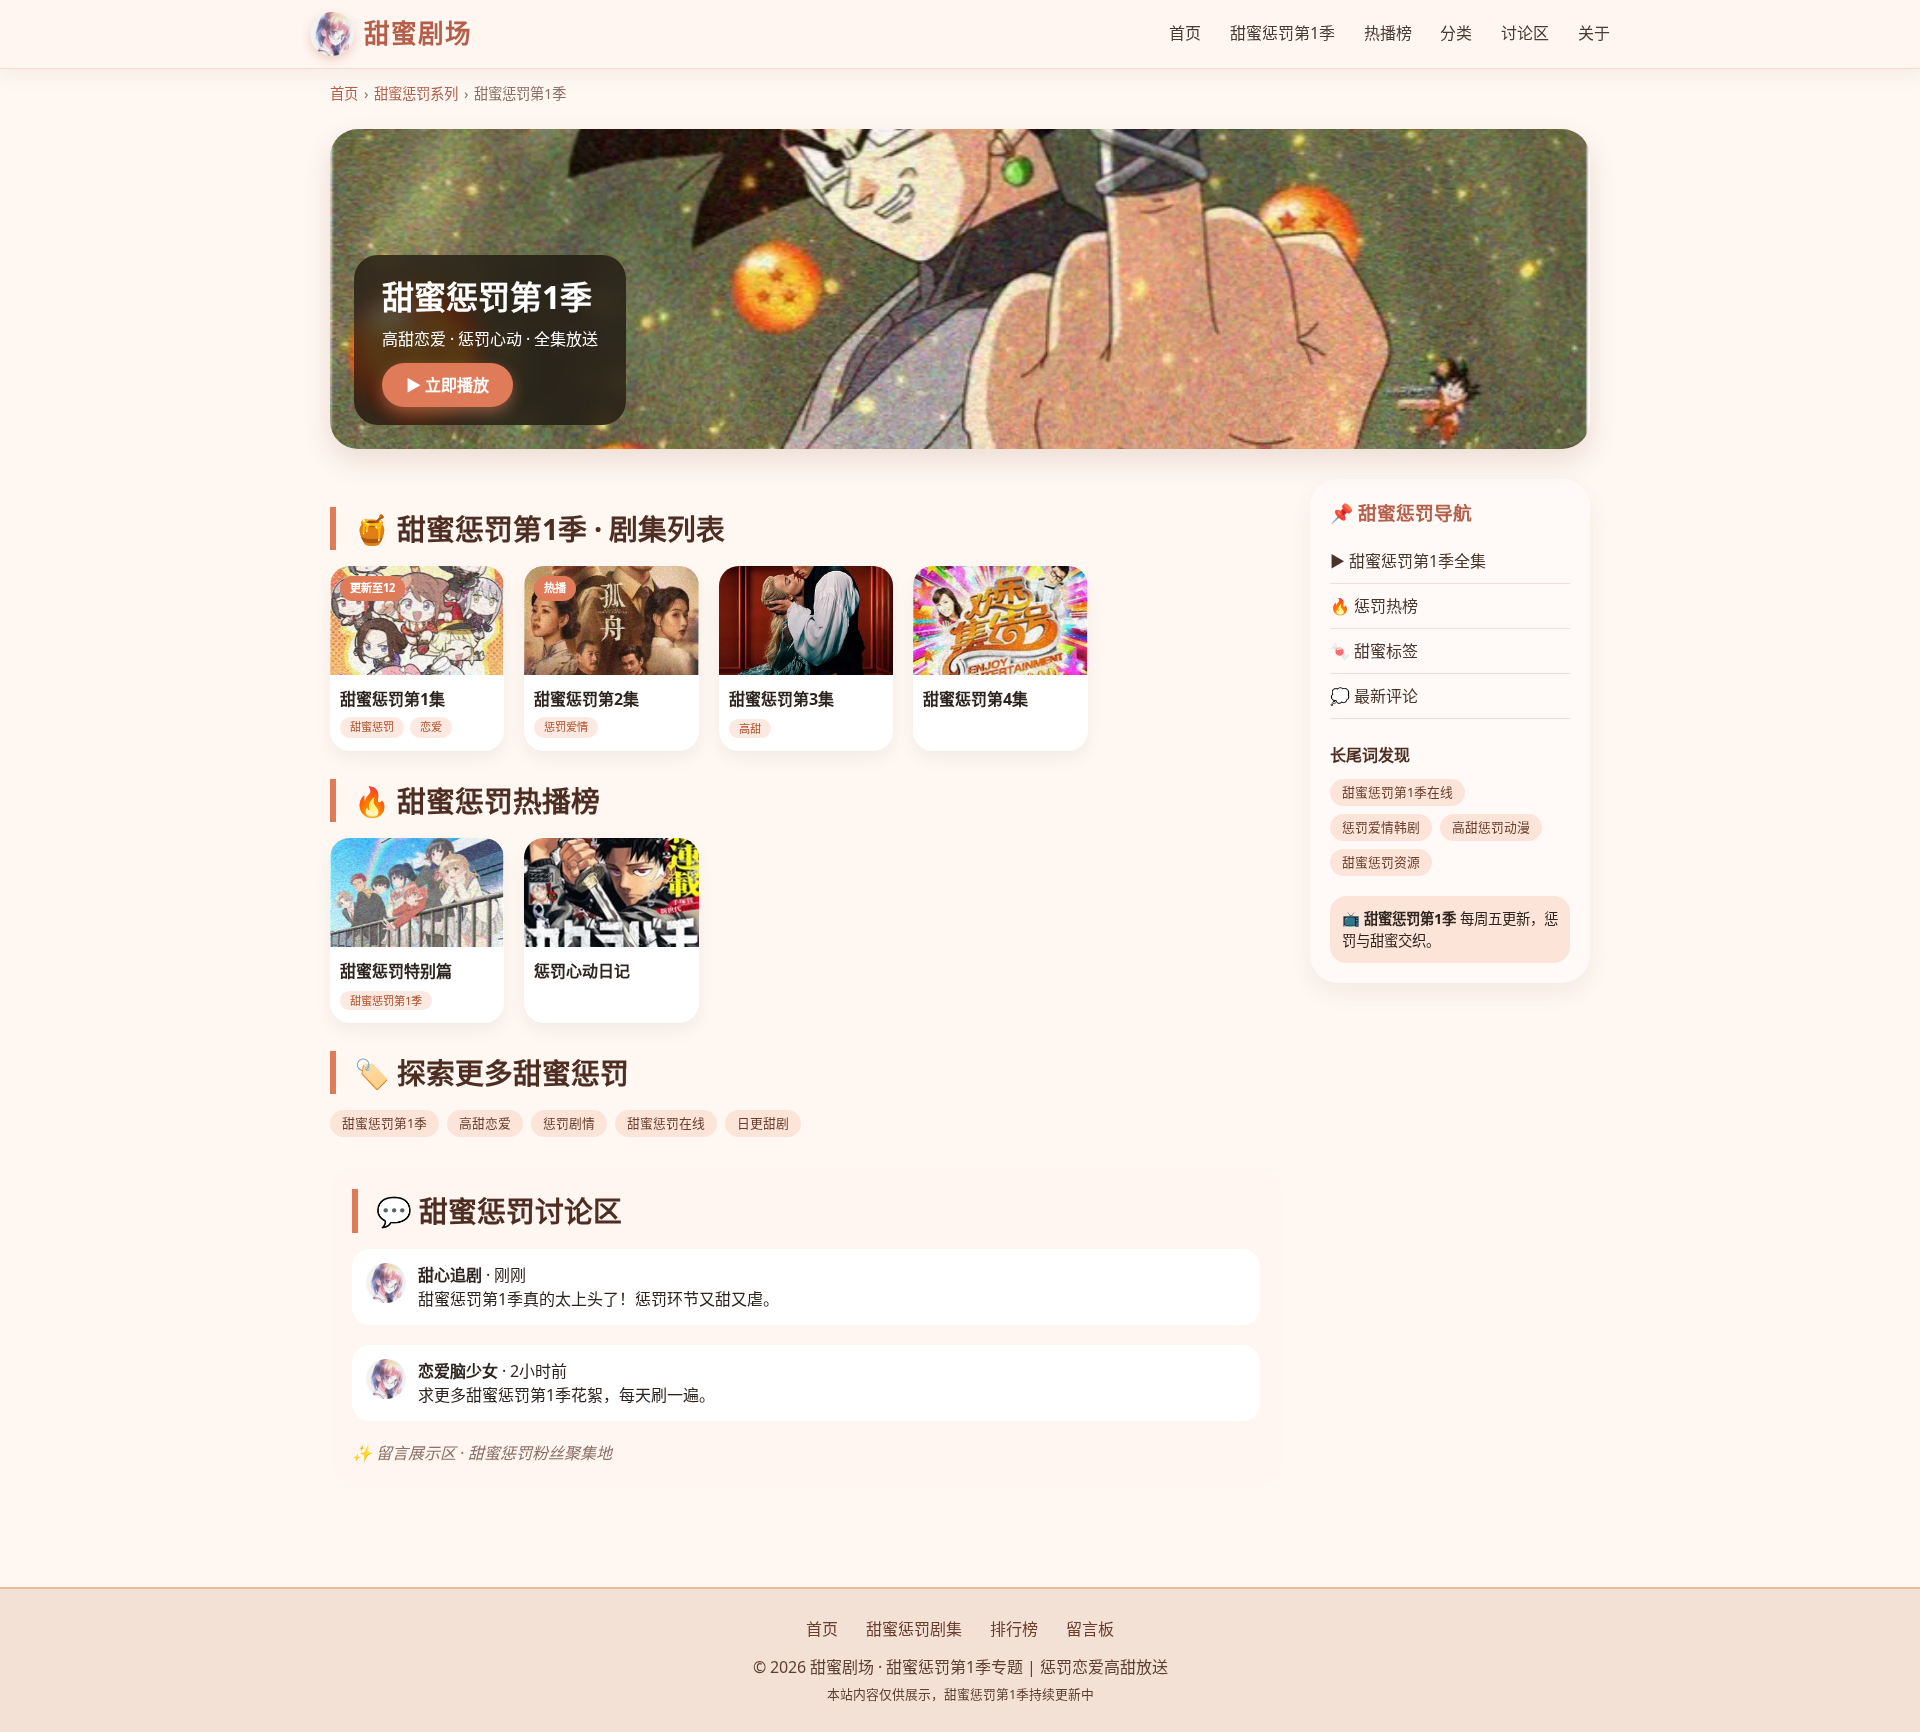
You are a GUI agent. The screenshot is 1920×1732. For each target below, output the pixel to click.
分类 (1456, 33)
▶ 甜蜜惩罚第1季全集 (1408, 561)
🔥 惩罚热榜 (1374, 606)
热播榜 (1388, 33)
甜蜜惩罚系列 (416, 93)
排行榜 (1014, 1629)
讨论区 (1525, 33)
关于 (1594, 33)
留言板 (1090, 1629)
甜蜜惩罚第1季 (1282, 33)
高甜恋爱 (485, 1123)
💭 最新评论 (1374, 696)
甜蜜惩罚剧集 (914, 1629)
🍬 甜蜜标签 (1374, 651)
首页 (1185, 33)
